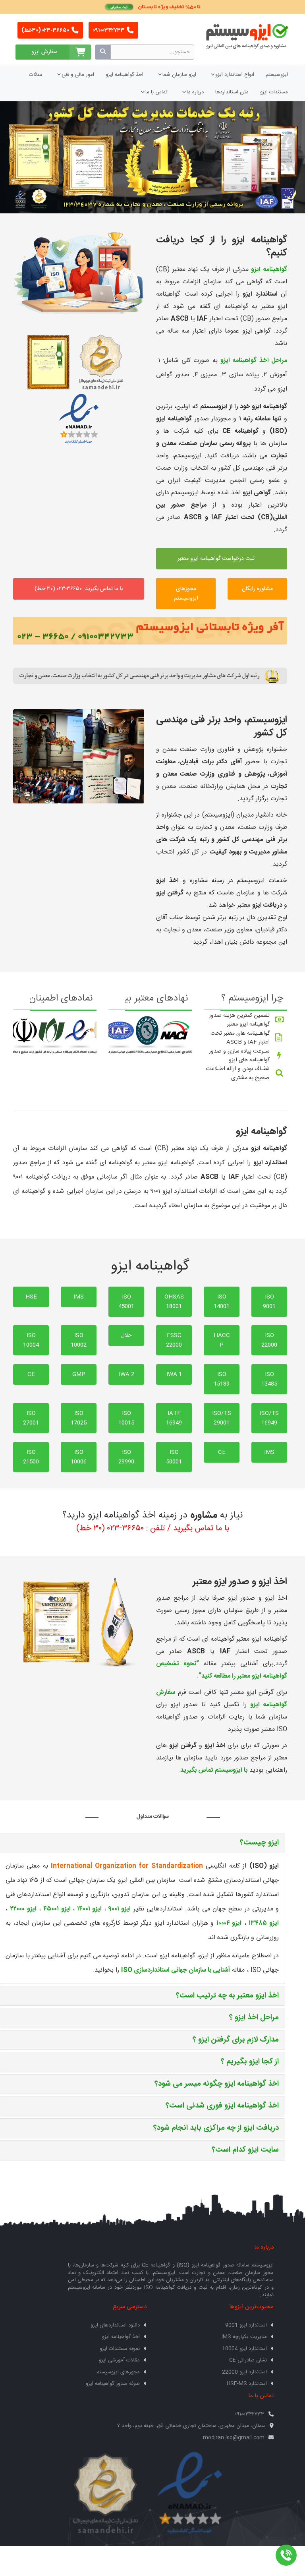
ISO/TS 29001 (222, 1418)
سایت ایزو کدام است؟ (245, 2150)
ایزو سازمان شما (179, 75)
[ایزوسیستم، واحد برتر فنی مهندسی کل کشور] (150, 676)
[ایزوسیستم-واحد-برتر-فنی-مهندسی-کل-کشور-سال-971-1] (79, 757)
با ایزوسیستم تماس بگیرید (214, 1770)
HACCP (222, 1340)
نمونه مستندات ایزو (120, 2349)
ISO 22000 (269, 1340)
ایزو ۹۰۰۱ (120, 1909)
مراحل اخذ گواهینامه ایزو (254, 361)
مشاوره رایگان (257, 589)
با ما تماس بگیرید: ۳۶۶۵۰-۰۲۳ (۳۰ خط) (79, 589)
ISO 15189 (222, 1379)
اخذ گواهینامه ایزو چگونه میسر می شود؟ (217, 2084)
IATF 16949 (174, 1418)
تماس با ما (156, 92)
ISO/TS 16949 (269, 1418)
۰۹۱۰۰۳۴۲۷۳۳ (109, 31)
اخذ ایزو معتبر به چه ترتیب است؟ (227, 1996)
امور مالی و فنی (78, 75)
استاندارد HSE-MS (247, 2384)
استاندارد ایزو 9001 (246, 2325)
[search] (103, 52)
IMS (79, 1297)
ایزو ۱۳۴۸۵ (264, 1923)
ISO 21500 (31, 1457)
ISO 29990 (126, 1457)
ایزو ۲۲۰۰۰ (23, 1909)
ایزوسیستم (277, 75)
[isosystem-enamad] (190, 2494)
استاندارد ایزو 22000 (244, 2372)
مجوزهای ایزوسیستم (186, 594)
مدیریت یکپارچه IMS (244, 2337)
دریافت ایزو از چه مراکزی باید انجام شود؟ (216, 2128)
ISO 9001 (269, 1302)
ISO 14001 (222, 1302)
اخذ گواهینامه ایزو (125, 75)
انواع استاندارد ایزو (235, 75)
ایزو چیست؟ (259, 1843)
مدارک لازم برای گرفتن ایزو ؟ (236, 2040)
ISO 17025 (79, 1418)
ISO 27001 (31, 1418)
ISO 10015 (126, 1418)
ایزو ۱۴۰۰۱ (89, 1909)
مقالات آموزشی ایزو (119, 2360)
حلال (126, 1335)
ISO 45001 (126, 1302)
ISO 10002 (79, 1340)
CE (31, 1374)
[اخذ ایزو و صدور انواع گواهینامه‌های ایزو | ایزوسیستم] (79, 273)
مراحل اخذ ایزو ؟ (254, 2018)
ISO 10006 (79, 1457)
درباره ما (195, 92)
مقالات (36, 75)
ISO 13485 (269, 1379)
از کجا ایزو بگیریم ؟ (250, 2062)
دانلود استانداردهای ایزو (115, 2325)
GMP (79, 1374)
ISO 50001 (174, 1457)
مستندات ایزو (274, 92)
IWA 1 (174, 1374)
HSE (31, 1297)
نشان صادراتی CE (248, 2360)
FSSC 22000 (174, 1340)
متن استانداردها (232, 92)
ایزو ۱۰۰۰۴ (229, 1923)
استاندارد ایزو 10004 (244, 2349)
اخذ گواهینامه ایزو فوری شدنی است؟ (222, 2106)
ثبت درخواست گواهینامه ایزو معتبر (217, 559)
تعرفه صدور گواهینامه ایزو (113, 2384)
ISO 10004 (31, 1340)
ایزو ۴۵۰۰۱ (57, 1909)
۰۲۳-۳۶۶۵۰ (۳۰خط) (46, 31)
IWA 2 (126, 1374)
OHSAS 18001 (174, 1302)
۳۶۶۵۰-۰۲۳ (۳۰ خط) (110, 1528)
